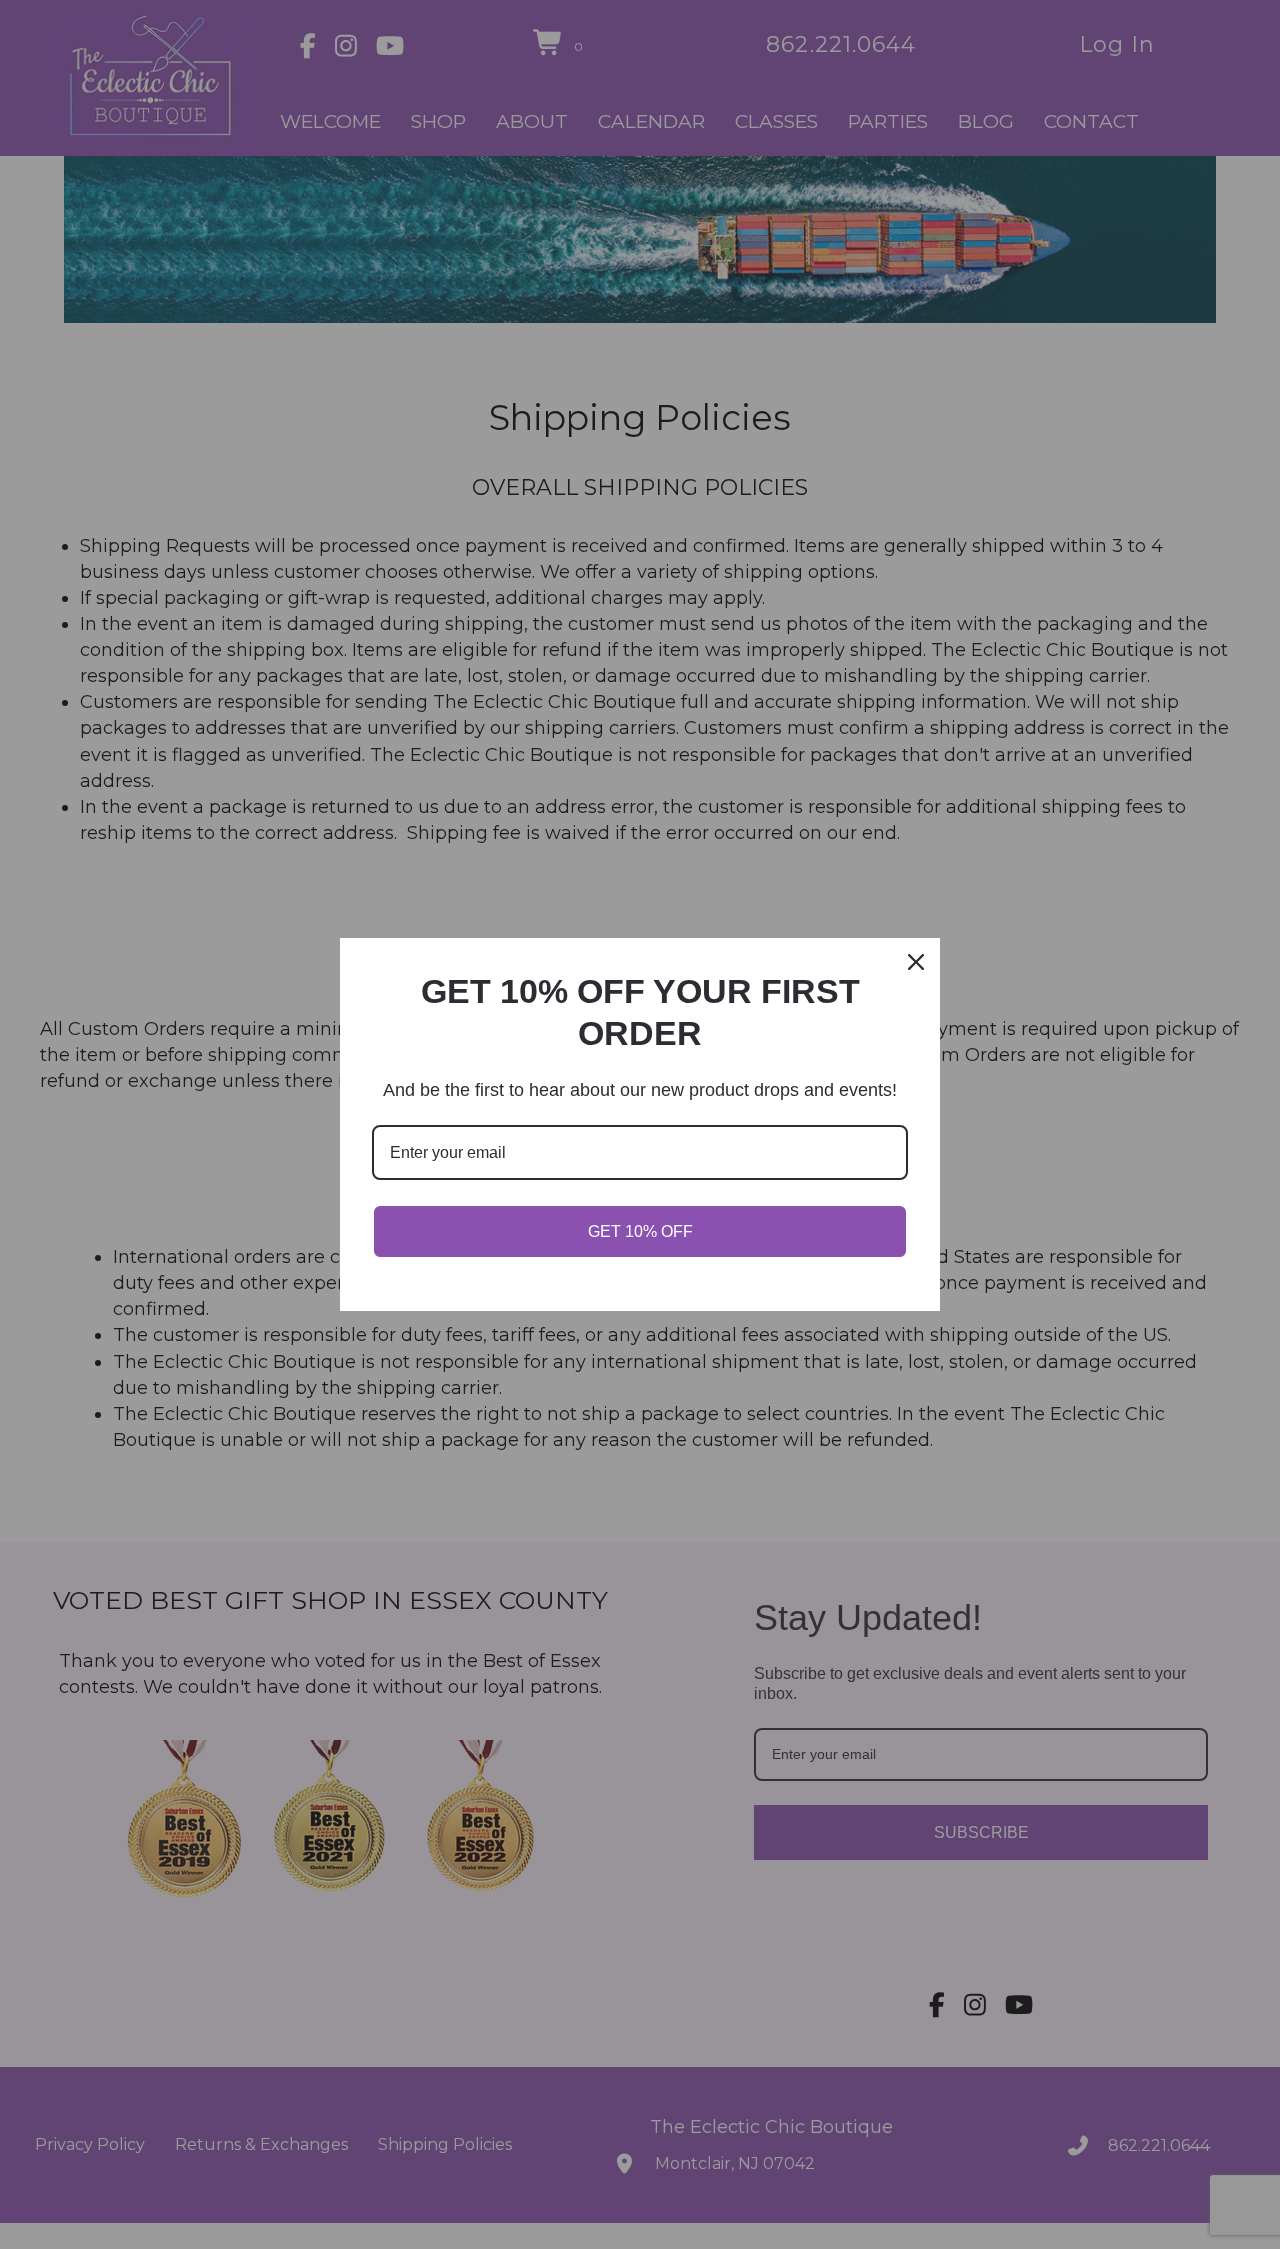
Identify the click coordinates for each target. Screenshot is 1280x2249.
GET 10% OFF (640, 1231)
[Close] (916, 962)
